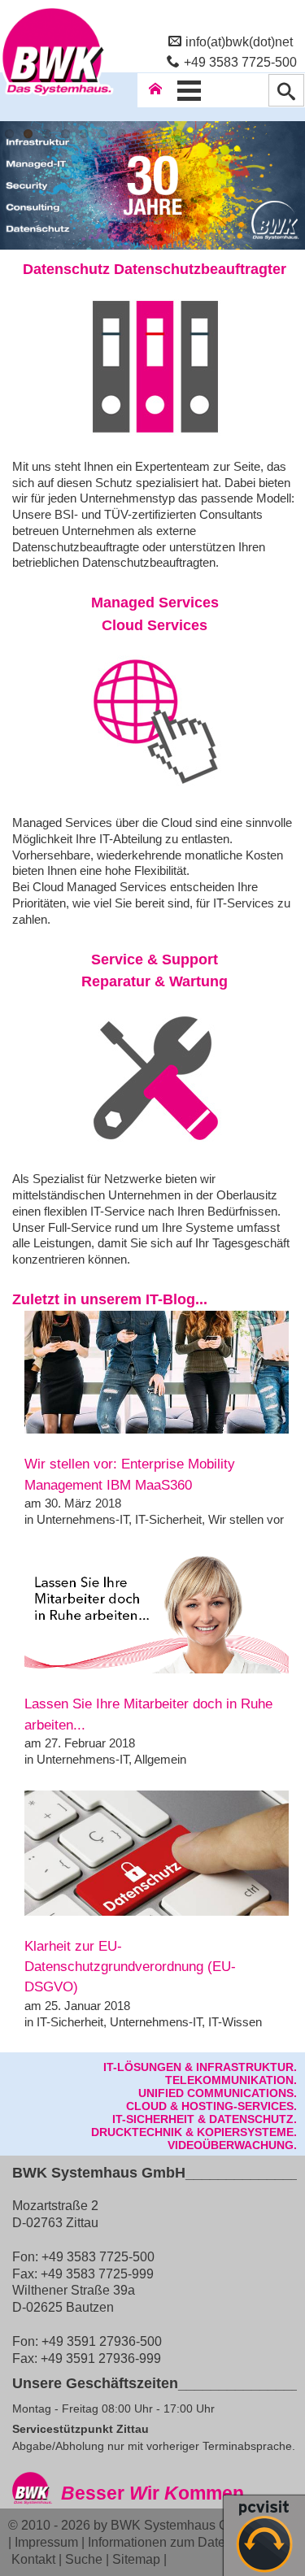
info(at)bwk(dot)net (239, 41)
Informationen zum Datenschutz (179, 2542)
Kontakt (33, 2559)
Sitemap (136, 2559)
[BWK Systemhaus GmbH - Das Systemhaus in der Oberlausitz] (57, 95)
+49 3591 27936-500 (102, 2341)
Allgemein (160, 1759)
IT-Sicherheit (168, 1519)
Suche (84, 2559)
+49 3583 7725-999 (97, 2274)
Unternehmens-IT (83, 1519)
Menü (190, 90)
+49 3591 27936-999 (101, 2358)
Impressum (46, 2542)
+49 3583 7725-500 (240, 62)
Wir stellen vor (246, 1519)
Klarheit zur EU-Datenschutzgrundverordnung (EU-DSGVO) (130, 1967)
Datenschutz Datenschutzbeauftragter (155, 269)
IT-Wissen (235, 2022)
